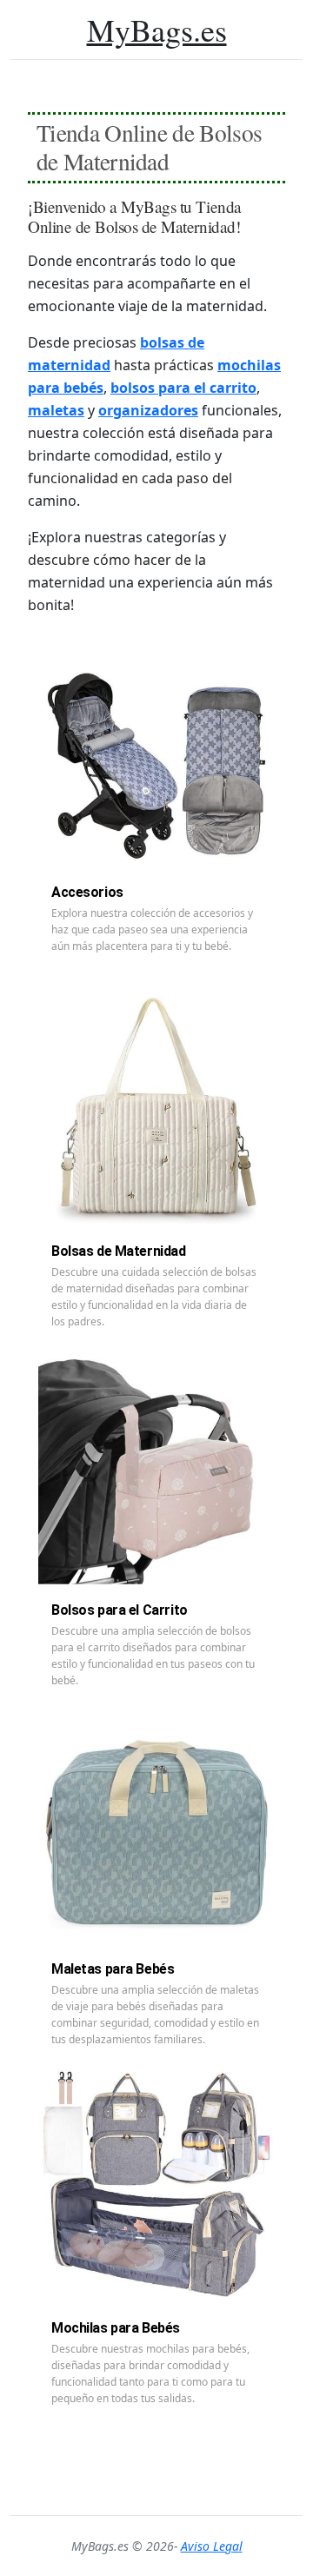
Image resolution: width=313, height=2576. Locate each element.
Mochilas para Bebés (116, 2328)
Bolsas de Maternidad (119, 1251)
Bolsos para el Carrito (120, 1610)
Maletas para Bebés (113, 1969)
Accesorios (87, 892)
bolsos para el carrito (183, 388)
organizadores (148, 410)
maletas (56, 410)
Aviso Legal (212, 2546)
